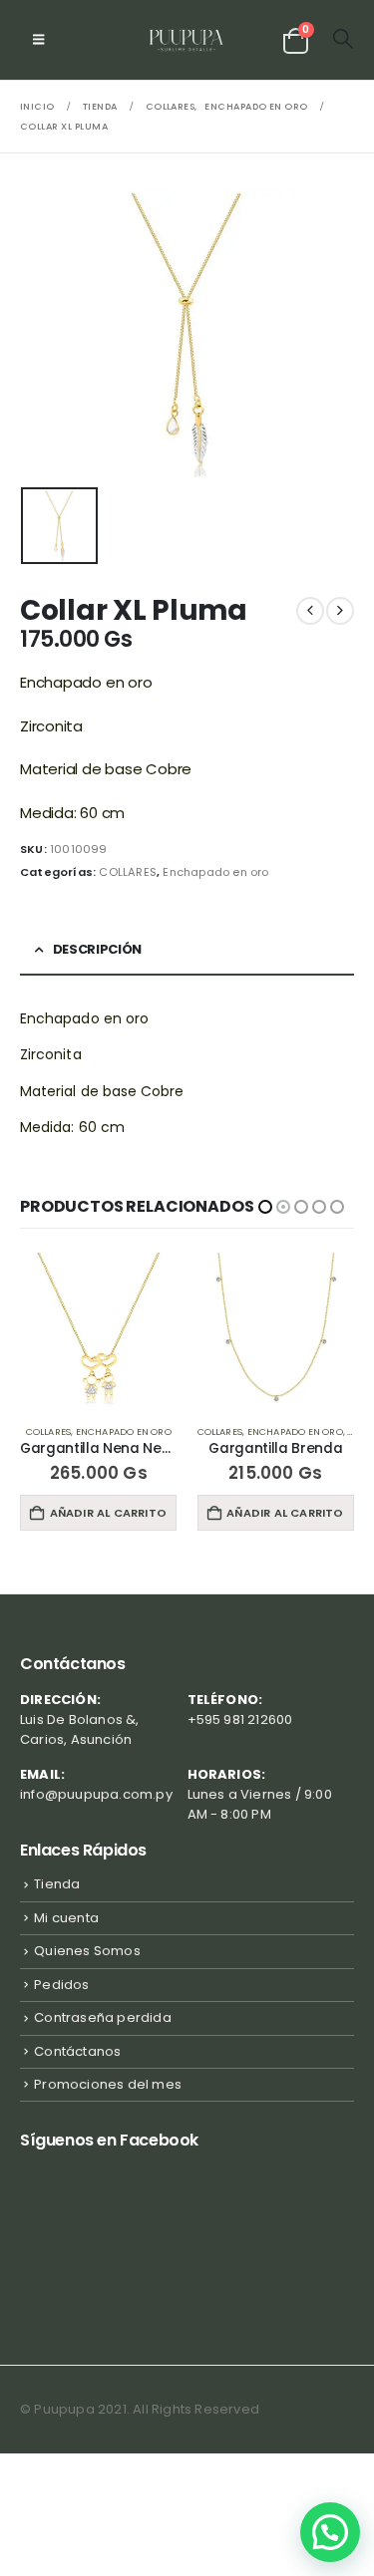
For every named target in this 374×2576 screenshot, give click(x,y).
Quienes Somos (87, 1951)
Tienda (57, 1884)
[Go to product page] (100, 1331)
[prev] (310, 611)
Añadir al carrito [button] (108, 1513)
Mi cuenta (66, 1918)
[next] (340, 611)
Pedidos (61, 1985)
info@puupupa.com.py (96, 1794)
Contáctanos (77, 2051)
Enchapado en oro (215, 872)
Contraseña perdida (103, 2017)
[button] (38, 40)
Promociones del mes (108, 2084)
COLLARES (128, 872)
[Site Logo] (187, 40)
